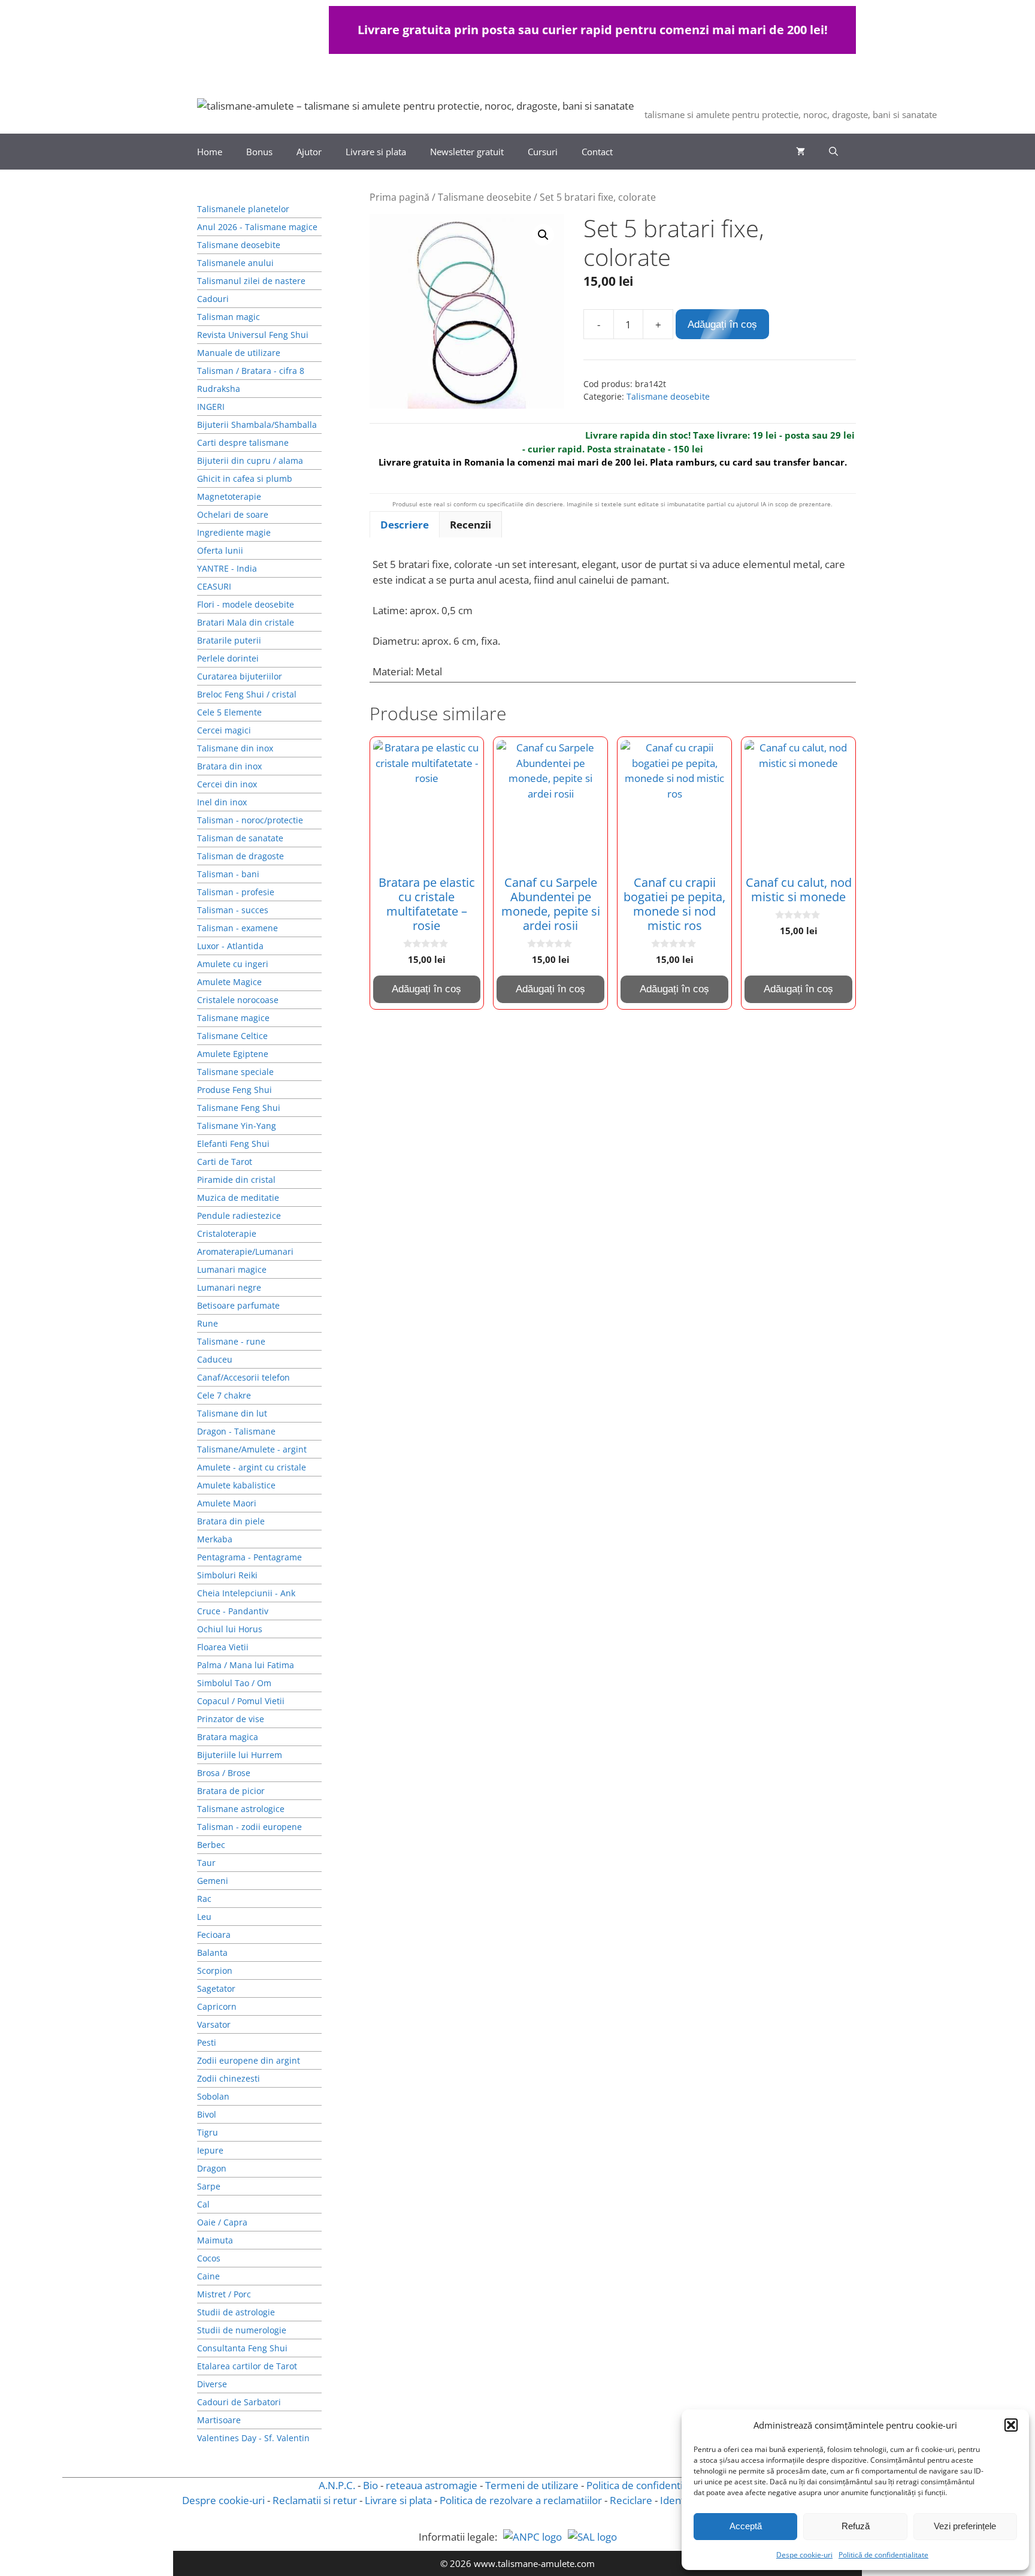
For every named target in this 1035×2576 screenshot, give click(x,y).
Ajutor (309, 152)
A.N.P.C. (337, 2485)
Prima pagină (400, 197)
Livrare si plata (376, 152)
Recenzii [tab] (470, 525)
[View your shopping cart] (801, 152)
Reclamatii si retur (315, 2500)
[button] (1011, 2425)
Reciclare (631, 2500)
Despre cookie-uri (223, 2500)
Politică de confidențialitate (883, 2555)
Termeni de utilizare (532, 2485)
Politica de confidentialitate (649, 2485)
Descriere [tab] (405, 525)
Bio (370, 2485)
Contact (597, 152)
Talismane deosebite (485, 197)
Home (210, 152)
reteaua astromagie (432, 2485)
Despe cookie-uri (804, 2555)
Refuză (856, 2526)
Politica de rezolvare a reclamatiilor (521, 2500)
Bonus (259, 152)
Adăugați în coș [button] (426, 989)
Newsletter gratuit (467, 152)
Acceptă (746, 2526)
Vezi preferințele (965, 2526)
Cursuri (543, 152)
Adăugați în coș (722, 324)
